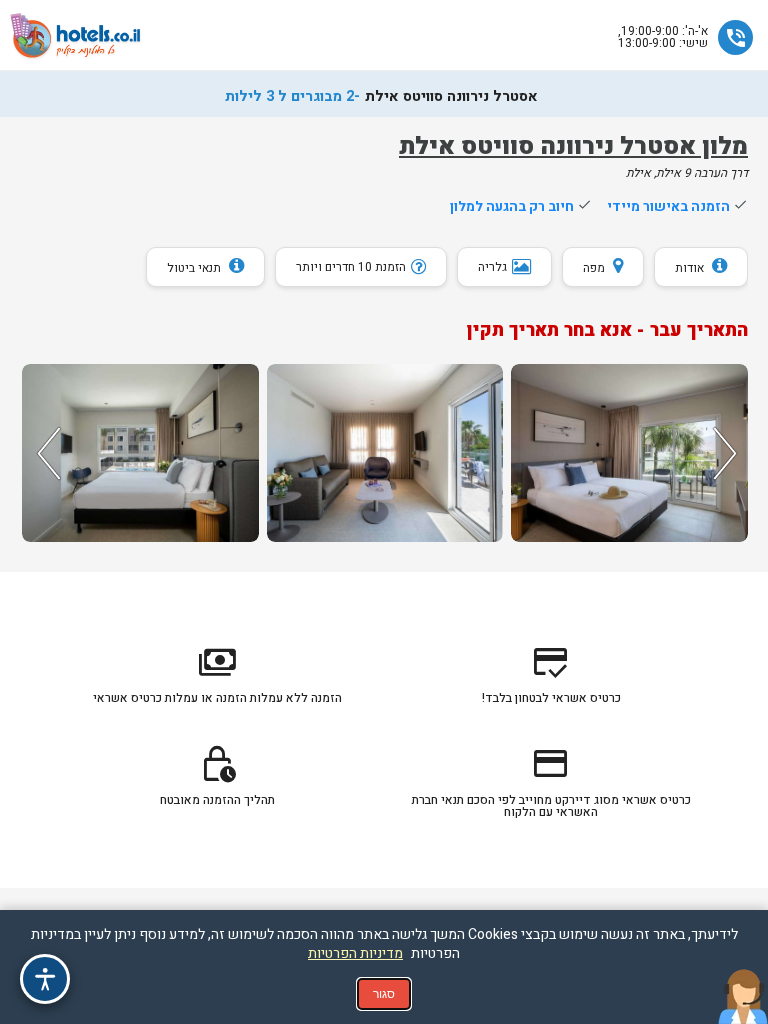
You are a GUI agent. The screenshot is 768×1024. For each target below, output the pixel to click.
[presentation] (46, 453)
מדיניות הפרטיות (355, 953)
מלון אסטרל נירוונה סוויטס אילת (573, 146)
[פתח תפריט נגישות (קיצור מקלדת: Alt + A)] (45, 979)
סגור (384, 994)
